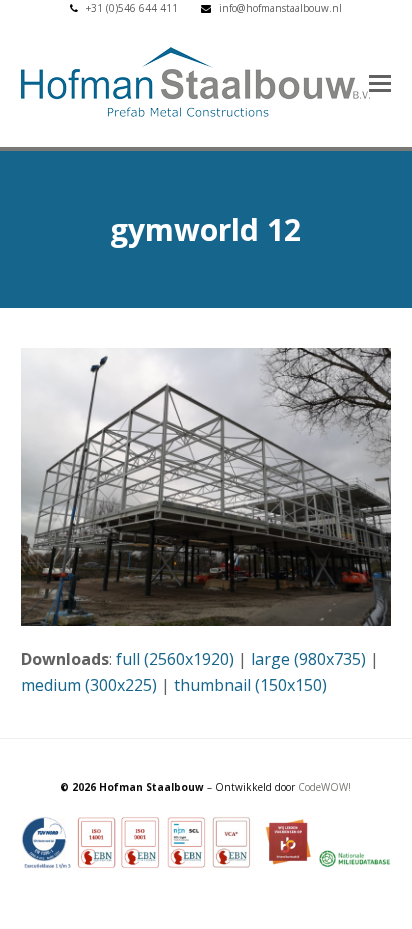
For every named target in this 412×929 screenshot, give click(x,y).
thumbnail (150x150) (250, 685)
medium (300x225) (89, 685)
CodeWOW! (324, 787)
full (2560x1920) (175, 659)
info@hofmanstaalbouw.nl (280, 8)
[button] (380, 82)
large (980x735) (308, 659)
